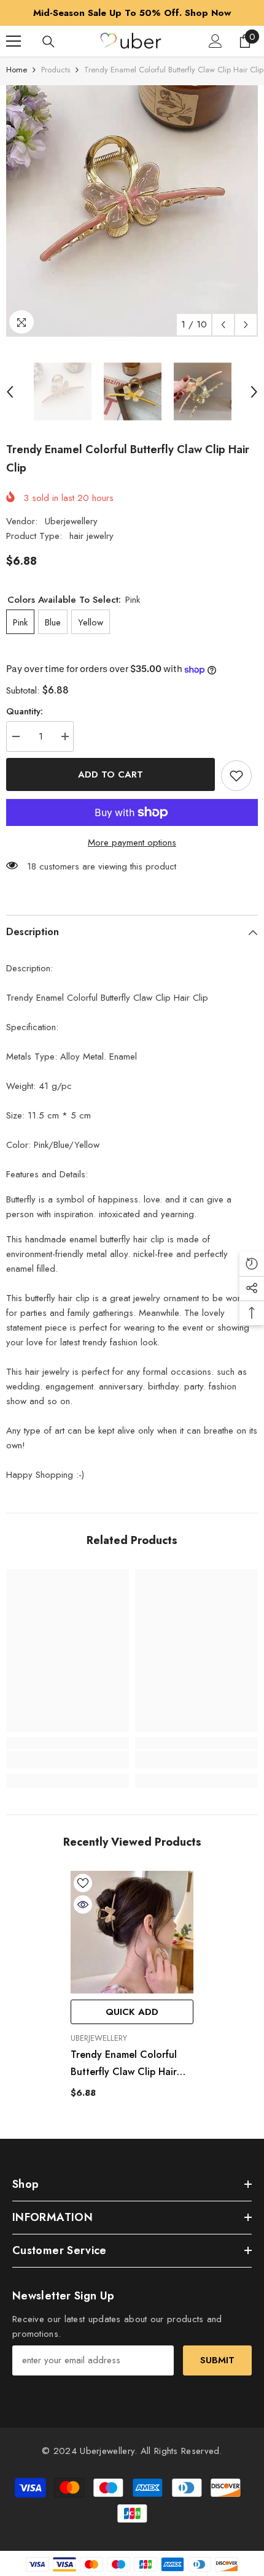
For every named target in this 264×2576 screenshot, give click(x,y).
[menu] (14, 41)
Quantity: (25, 711)
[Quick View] (83, 1905)
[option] (132, 13)
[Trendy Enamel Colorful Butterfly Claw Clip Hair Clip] (132, 1932)
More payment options (132, 843)
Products (56, 70)
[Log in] (215, 41)
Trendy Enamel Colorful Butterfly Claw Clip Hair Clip (124, 2064)
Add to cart (111, 774)
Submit (217, 2360)
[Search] (49, 42)
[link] (68, 1760)
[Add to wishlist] (236, 776)
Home (17, 70)
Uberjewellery (71, 521)
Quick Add (132, 2012)
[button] (223, 325)
